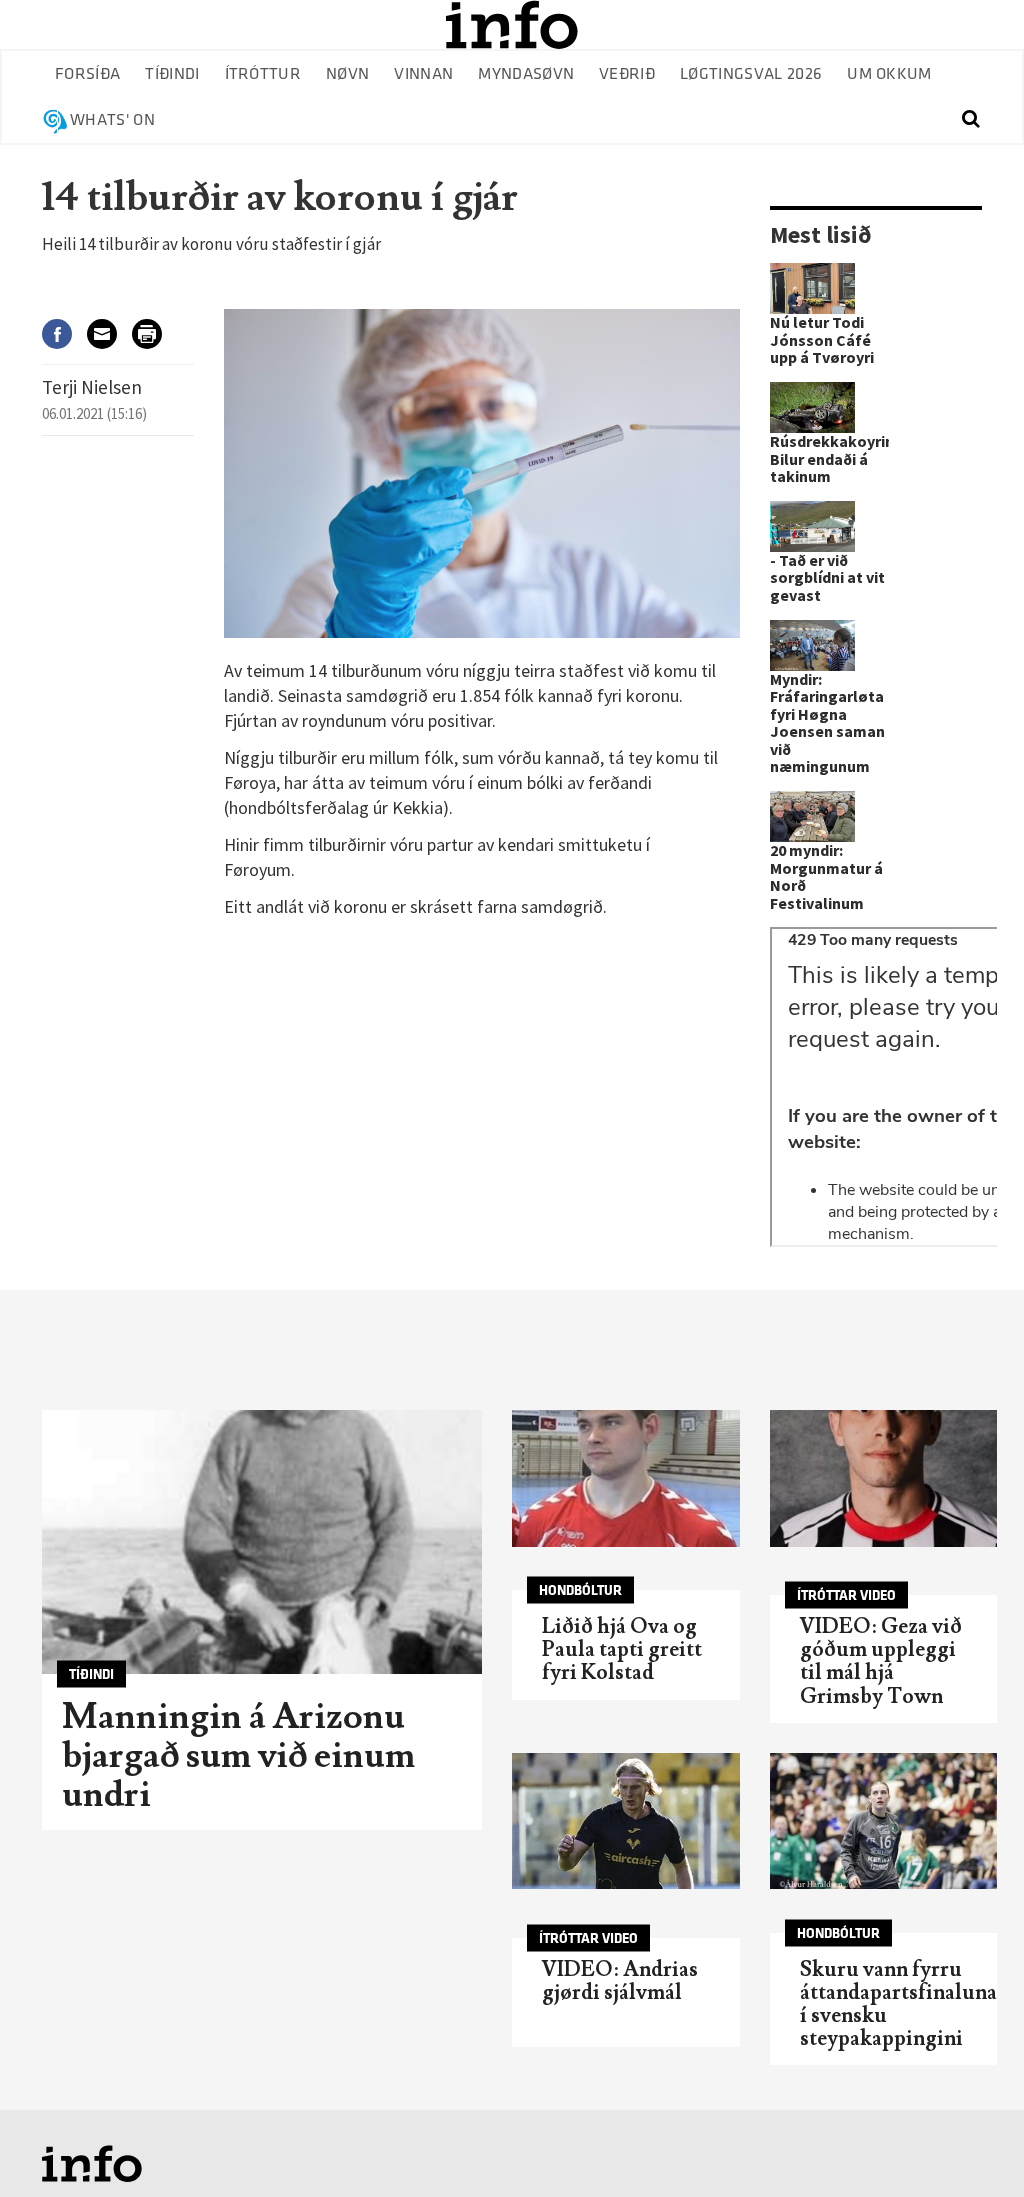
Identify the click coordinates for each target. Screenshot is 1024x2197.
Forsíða (87, 74)
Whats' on (112, 120)
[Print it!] (154, 333)
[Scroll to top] (970, 2143)
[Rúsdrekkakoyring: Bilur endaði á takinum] (812, 407)
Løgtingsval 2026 (751, 74)
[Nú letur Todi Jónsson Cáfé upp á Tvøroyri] (812, 288)
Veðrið (627, 74)
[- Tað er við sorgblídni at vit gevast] (812, 526)
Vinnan (423, 74)
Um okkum (889, 74)
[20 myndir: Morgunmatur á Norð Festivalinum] (812, 816)
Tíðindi (172, 74)
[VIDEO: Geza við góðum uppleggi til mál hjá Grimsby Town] (884, 1478)
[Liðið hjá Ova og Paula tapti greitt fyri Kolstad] (626, 1478)
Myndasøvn (526, 74)
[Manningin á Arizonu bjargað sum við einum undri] (262, 1542)
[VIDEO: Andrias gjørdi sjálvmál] (626, 1821)
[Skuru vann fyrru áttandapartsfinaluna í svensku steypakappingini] (884, 1821)
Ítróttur (263, 74)
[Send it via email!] (109, 333)
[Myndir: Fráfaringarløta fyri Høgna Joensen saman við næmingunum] (812, 645)
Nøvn (347, 74)
